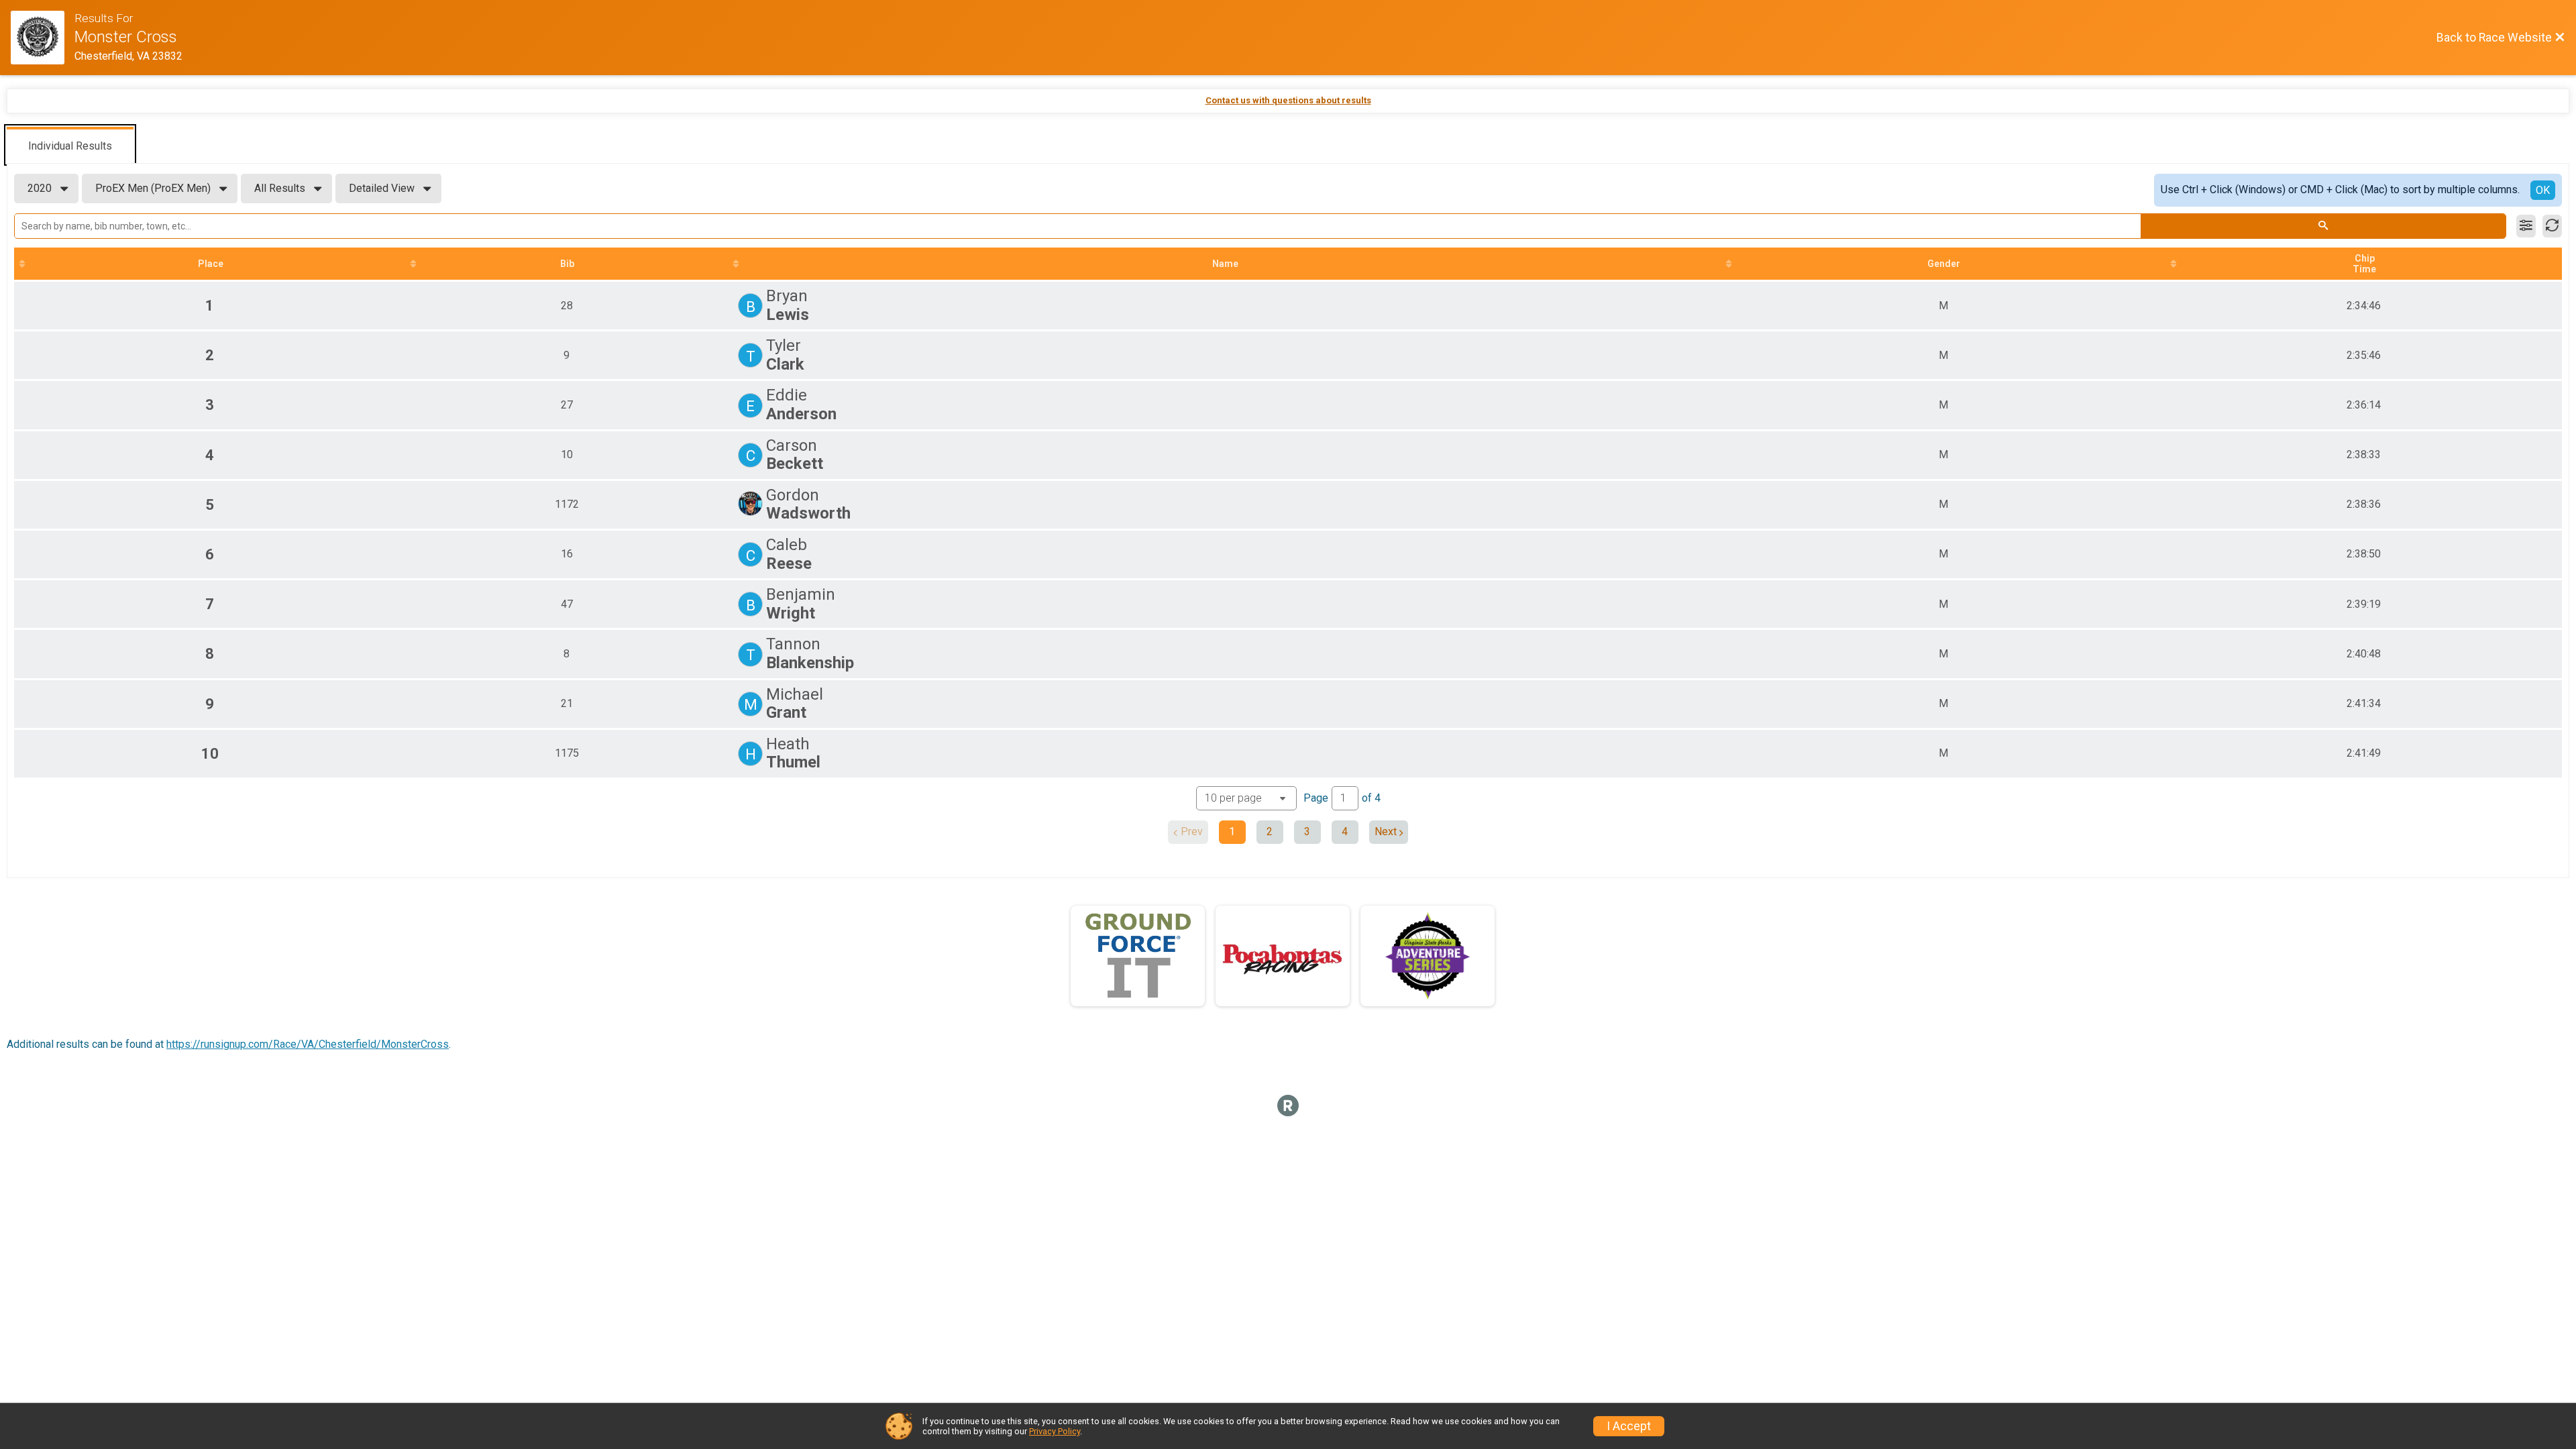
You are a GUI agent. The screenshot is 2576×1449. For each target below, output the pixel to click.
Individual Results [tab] (70, 146)
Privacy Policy (1055, 1431)
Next (1386, 831)
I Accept (1629, 1426)
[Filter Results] (2526, 226)
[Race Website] (43, 38)
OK (2543, 190)
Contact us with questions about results (1288, 100)
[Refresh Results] (2552, 226)
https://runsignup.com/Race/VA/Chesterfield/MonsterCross (308, 1044)
